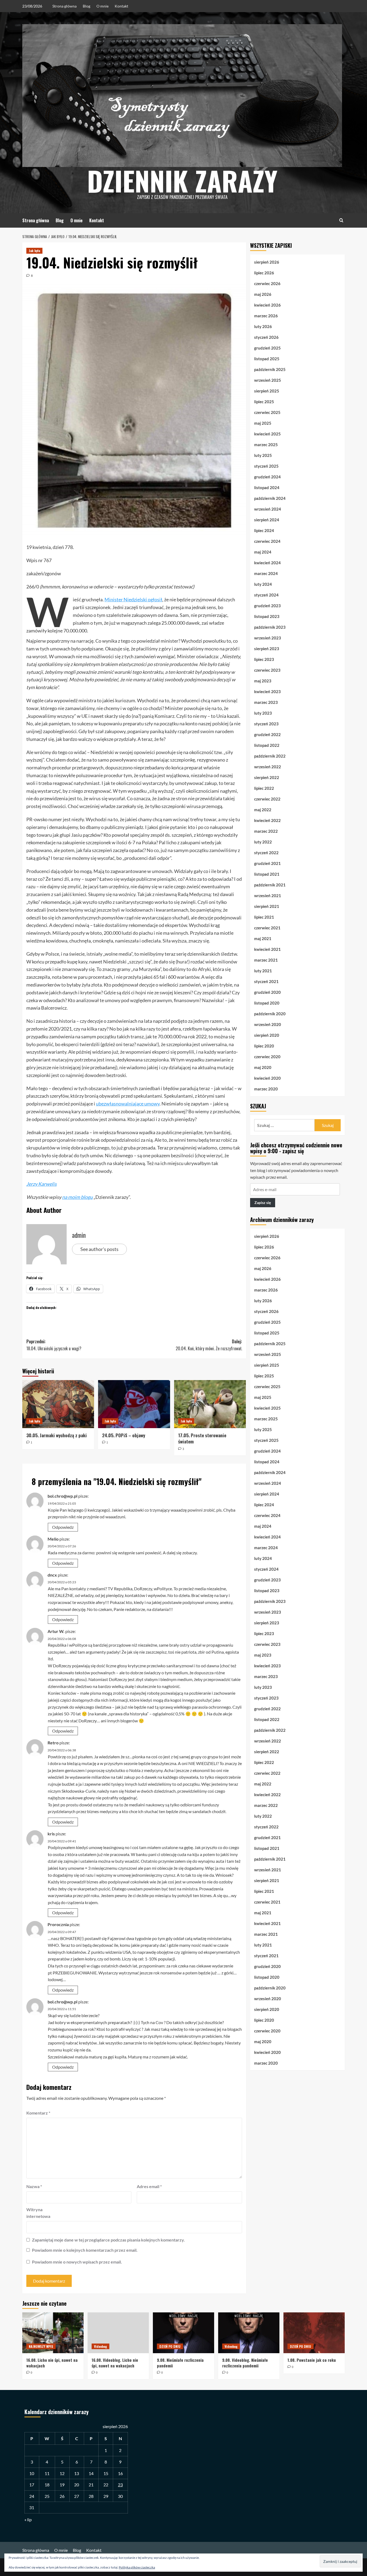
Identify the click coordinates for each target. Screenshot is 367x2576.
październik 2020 (270, 1014)
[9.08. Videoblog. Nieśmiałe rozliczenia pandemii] (249, 2333)
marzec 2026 (266, 316)
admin (79, 1235)
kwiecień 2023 (267, 692)
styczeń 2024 (266, 595)
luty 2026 (263, 326)
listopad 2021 (267, 874)
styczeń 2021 (266, 981)
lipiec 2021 (264, 917)
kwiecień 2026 (267, 305)
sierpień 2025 (267, 391)
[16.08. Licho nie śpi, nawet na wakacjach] (53, 2333)
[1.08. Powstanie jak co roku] (314, 2333)
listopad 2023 (267, 616)
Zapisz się (263, 1203)
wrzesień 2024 (268, 509)
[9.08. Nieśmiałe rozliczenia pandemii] (183, 2333)
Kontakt (121, 6)
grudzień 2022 (267, 734)
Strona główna (64, 6)
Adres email (149, 2186)
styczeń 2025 (266, 466)
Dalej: (209, 1345)
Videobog (100, 2346)
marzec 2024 (266, 573)
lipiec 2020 (264, 1046)
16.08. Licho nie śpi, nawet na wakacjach (52, 2363)
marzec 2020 (266, 1089)
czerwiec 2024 (267, 541)
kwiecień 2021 (267, 949)
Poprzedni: (54, 1345)
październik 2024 (270, 498)
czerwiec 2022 (267, 799)
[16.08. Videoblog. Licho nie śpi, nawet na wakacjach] (118, 2333)
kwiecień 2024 (267, 563)
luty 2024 (263, 584)
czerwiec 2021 (267, 928)
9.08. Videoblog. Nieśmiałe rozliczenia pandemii (245, 2363)
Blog (87, 6)
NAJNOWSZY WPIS (41, 2346)
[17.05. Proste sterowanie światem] (210, 1404)
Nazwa (34, 2186)
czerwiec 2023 (267, 670)
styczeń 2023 (266, 724)
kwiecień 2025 (267, 434)
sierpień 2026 (267, 262)
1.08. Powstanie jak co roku (312, 2360)
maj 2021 (263, 938)
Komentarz (38, 2113)
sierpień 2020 (267, 1035)
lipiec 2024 (264, 530)
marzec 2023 (266, 702)
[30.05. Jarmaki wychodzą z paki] (58, 1404)
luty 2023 (263, 713)
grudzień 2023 (267, 606)
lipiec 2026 (264, 273)
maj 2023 (263, 681)
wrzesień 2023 (268, 638)
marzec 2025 (266, 445)
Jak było (34, 251)
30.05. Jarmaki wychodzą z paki (57, 1435)
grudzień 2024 (267, 477)
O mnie (102, 6)
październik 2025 (270, 369)
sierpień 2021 (267, 906)
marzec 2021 (266, 960)
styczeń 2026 (266, 337)
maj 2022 (263, 810)
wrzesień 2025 (268, 380)
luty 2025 (263, 455)
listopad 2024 (267, 487)
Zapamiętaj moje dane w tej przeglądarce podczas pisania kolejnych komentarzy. (108, 2240)
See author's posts (99, 1249)
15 (106, 2473)
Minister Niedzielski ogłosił (133, 599)
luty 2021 (263, 971)
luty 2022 (263, 842)
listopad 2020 (267, 1003)
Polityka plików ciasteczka (137, 2567)
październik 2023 (270, 627)
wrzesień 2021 (268, 896)
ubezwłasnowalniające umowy (128, 1104)
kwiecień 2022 (267, 820)
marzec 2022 (266, 831)
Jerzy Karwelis (42, 1184)
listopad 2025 (267, 359)
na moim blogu (77, 1197)
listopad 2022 (267, 745)
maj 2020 (263, 1067)
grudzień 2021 (267, 863)
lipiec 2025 (264, 402)
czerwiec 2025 (267, 412)
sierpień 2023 (267, 649)
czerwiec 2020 (267, 1057)
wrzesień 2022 (268, 767)
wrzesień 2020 (268, 1024)
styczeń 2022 (266, 853)
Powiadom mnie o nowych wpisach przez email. (77, 2262)
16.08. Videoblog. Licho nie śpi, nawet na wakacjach (115, 2363)
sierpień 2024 (267, 520)
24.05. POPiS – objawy (124, 1435)
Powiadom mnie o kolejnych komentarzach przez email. (85, 2250)
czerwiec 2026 (267, 283)
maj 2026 (263, 294)
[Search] (341, 220)
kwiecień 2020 (267, 1078)
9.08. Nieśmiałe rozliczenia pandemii (180, 2363)
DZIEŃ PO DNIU (170, 2346)
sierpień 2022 (267, 777)
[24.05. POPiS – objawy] (134, 1404)
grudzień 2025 (267, 348)
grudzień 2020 (267, 992)
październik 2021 (270, 885)
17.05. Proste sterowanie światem (202, 1438)
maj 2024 (263, 552)
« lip (28, 2519)
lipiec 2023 (264, 659)
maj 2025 (263, 423)
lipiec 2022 (264, 788)
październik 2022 (270, 756)
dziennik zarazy (182, 180)
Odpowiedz (63, 1527)
